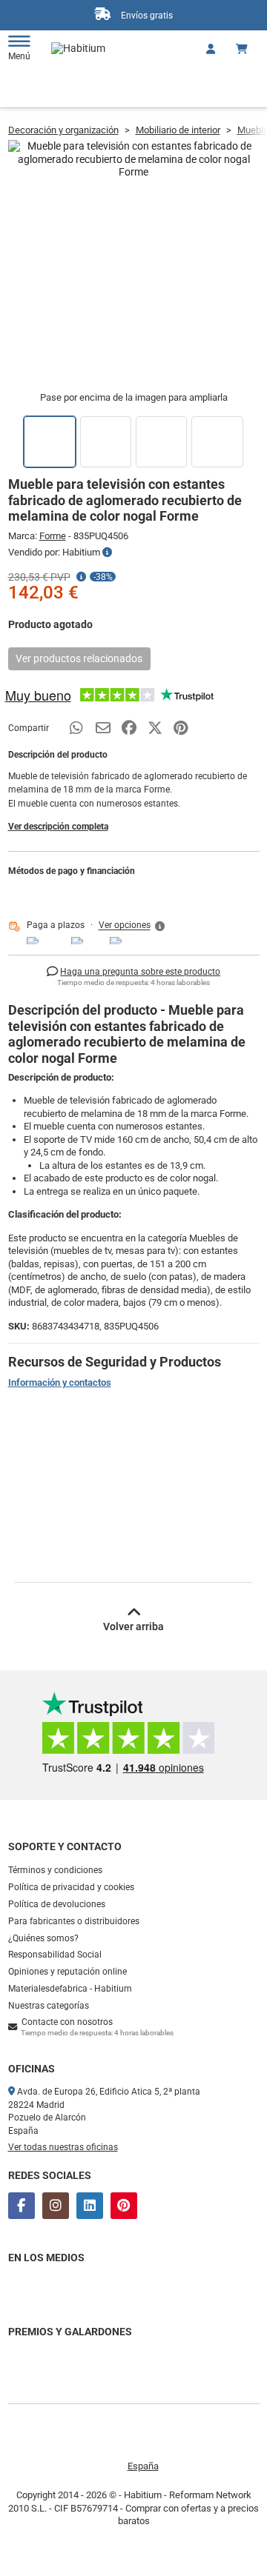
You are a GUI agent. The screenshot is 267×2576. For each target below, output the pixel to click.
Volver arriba (133, 1626)
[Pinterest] (124, 2206)
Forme (53, 536)
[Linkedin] (90, 2206)
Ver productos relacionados (79, 658)
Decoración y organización (63, 130)
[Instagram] (56, 2206)
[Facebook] (22, 2206)
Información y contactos (60, 1382)
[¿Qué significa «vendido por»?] (107, 553)
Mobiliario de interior (178, 130)
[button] (133, 926)
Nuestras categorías (49, 2006)
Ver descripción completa (58, 827)
